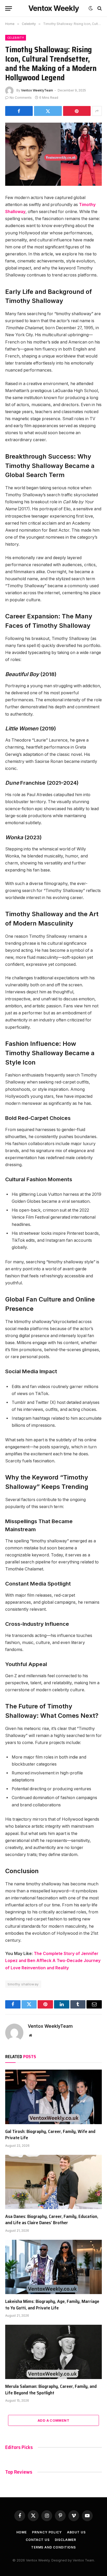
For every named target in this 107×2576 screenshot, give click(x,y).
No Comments (21, 98)
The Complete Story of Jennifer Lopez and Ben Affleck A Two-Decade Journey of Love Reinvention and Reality (53, 1961)
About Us (76, 2532)
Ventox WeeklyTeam (37, 90)
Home (22, 2532)
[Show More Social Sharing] (97, 111)
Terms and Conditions (53, 2547)
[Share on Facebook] (19, 111)
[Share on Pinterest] (77, 111)
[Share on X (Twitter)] (48, 111)
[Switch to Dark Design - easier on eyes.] (91, 8)
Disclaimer (65, 2540)
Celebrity (16, 38)
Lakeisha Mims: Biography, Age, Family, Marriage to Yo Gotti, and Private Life (52, 2304)
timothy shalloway (23, 1984)
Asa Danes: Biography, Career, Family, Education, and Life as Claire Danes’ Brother (52, 2220)
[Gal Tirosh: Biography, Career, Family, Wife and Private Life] (53, 2097)
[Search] (99, 8)
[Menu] (9, 8)
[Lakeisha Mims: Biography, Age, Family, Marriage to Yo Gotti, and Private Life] (53, 2267)
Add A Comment (53, 2420)
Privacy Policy (47, 2532)
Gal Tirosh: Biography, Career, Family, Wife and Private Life (50, 2135)
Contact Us (38, 2540)
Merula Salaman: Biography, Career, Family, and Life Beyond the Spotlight (51, 2389)
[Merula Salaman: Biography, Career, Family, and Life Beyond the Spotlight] (53, 2352)
